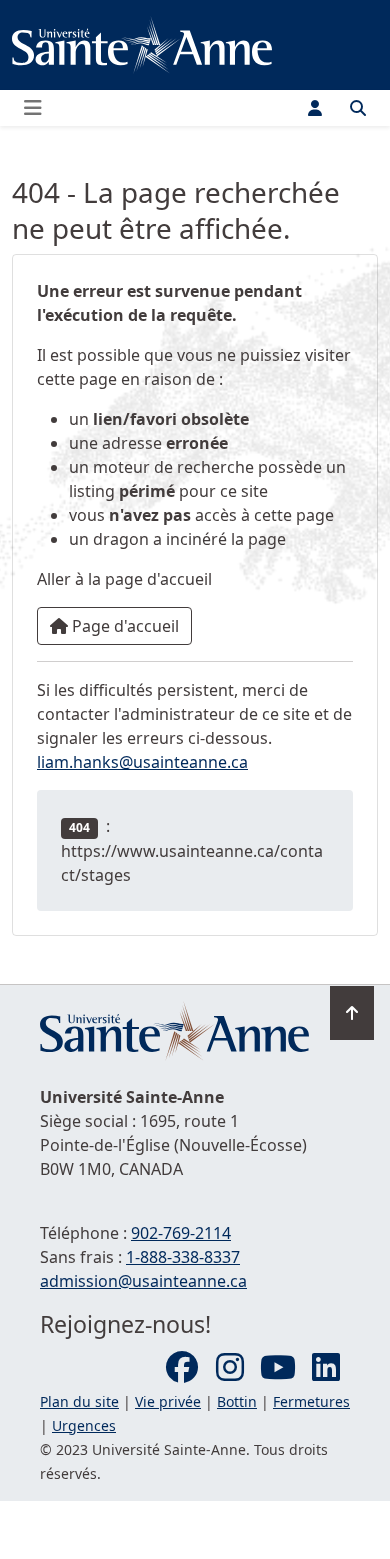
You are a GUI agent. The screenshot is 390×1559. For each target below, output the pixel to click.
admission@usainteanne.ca (143, 1281)
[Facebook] (182, 1368)
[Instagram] (230, 1368)
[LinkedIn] (326, 1368)
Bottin (237, 1401)
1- (183, 1257)
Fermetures (311, 1401)
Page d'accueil (123, 626)
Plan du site (79, 1401)
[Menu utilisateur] (315, 108)
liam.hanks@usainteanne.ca (142, 762)
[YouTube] (278, 1368)
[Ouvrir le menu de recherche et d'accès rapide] (358, 108)
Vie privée (168, 1401)
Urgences (84, 1425)
